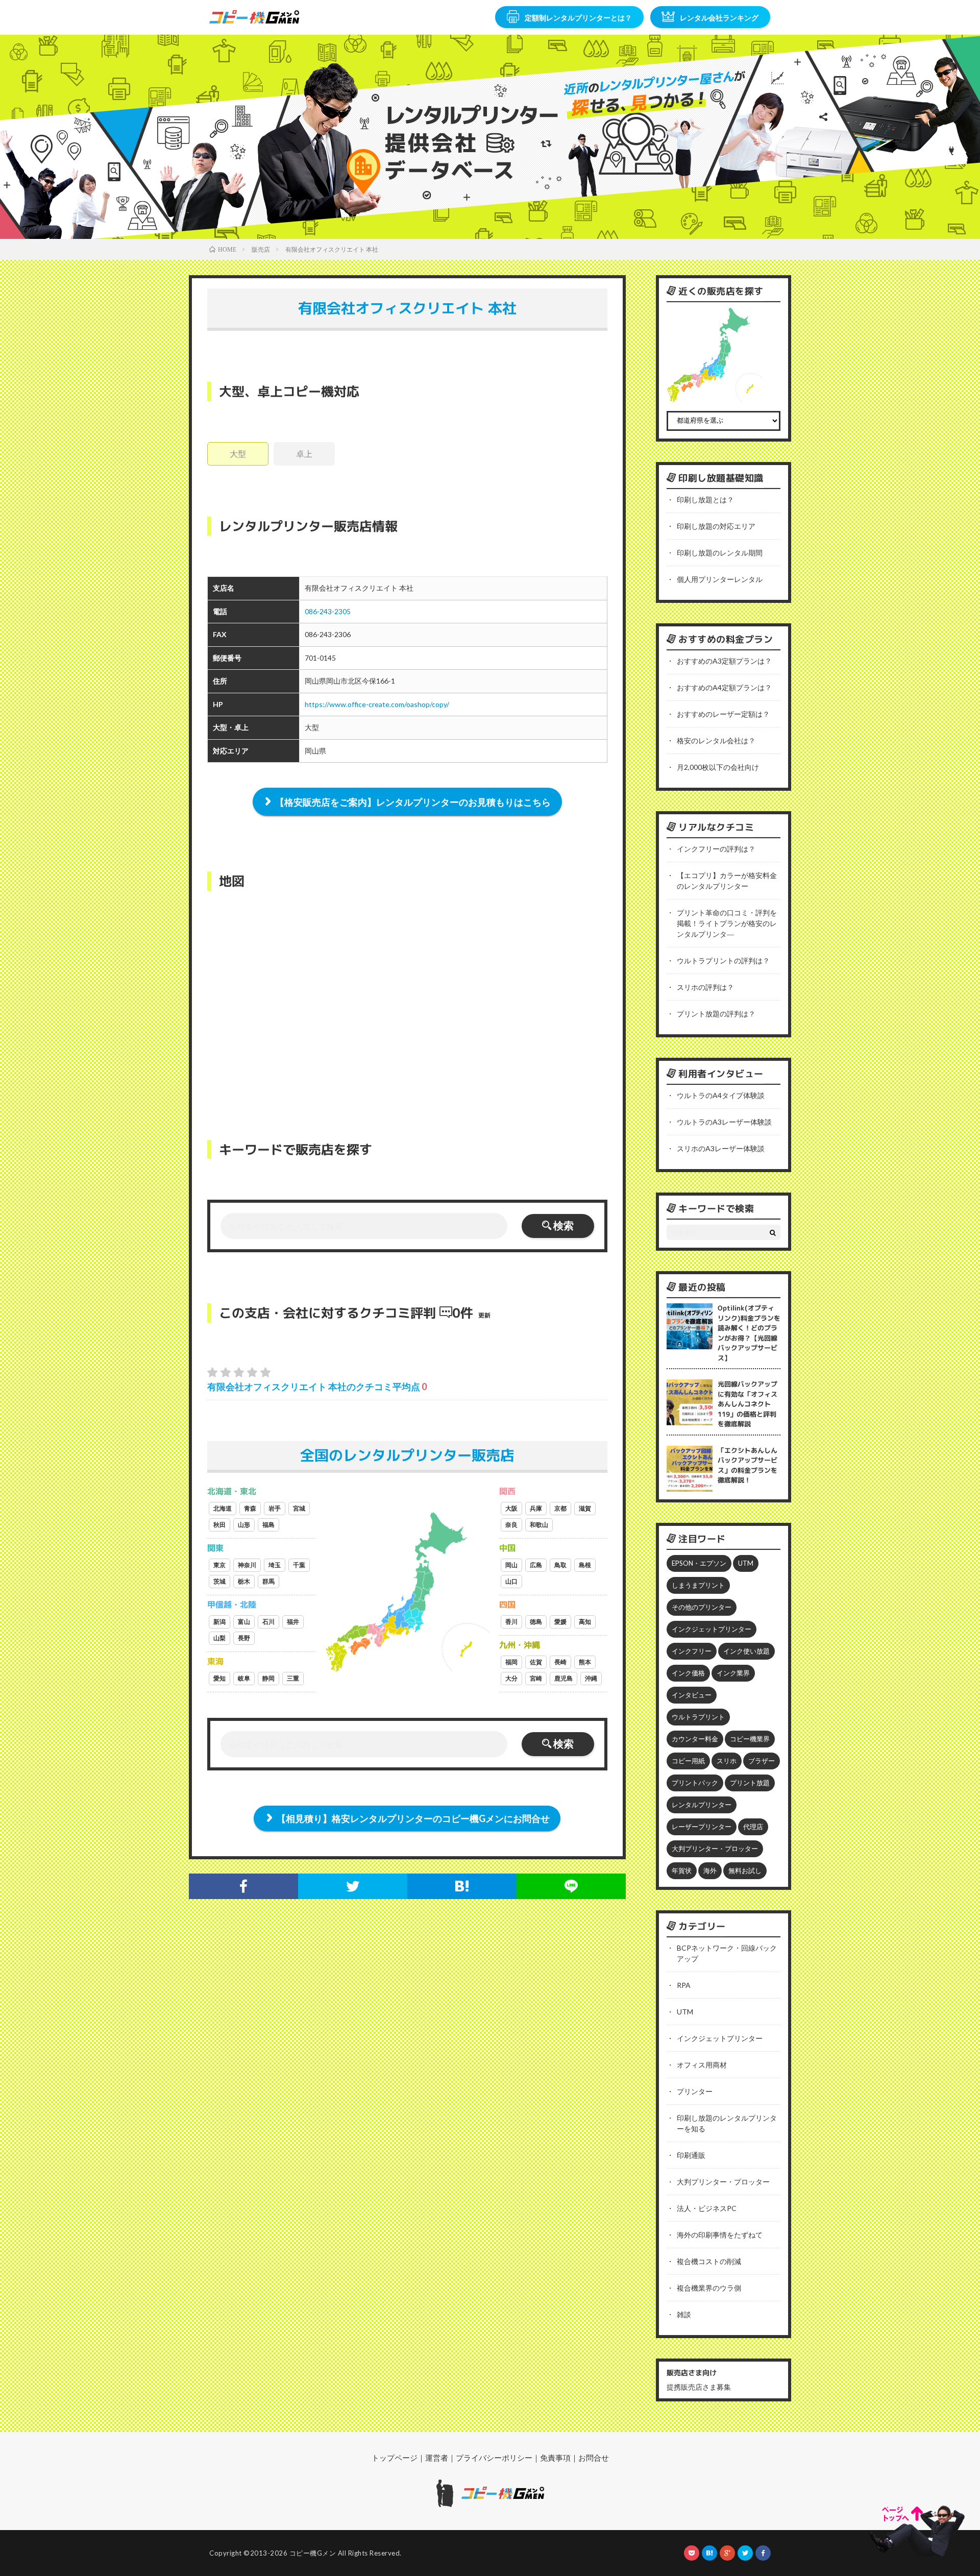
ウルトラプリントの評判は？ (723, 961)
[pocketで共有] (692, 2553)
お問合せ (594, 2458)
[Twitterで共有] (353, 1886)
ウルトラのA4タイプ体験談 (721, 1095)
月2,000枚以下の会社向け (718, 767)
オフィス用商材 (702, 2065)
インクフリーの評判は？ (716, 849)
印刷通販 (691, 2155)
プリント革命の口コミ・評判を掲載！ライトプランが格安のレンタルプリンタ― (727, 923)
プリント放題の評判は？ (716, 1014)
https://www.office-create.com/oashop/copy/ (377, 704)
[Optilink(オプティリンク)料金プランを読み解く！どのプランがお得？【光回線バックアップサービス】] (690, 1326)
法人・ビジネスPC (707, 2208)
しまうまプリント (698, 1585)
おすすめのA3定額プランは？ (724, 661)
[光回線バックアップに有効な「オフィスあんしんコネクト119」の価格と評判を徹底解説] (690, 1402)
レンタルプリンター (702, 1805)
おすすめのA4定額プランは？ (724, 687)
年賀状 (682, 1870)
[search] (773, 1232)
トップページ (395, 2458)
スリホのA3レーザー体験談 (721, 1148)
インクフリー (692, 1651)
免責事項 (555, 2458)
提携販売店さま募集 (699, 2387)
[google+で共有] (727, 2553)
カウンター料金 (695, 1739)
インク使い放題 (746, 1651)
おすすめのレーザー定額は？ (723, 714)
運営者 (437, 2458)
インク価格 (688, 1673)
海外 (710, 1870)
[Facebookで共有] (243, 1886)
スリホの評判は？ (705, 987)
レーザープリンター (702, 1827)
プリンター (695, 2091)
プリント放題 (750, 1783)
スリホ (727, 1761)
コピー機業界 (750, 1739)
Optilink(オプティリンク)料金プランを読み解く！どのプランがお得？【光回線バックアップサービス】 (749, 1333)
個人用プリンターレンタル (720, 579)
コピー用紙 (688, 1761)
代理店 (753, 1827)
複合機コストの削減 (709, 2261)
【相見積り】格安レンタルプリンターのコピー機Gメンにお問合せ (413, 1818)
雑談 (684, 2314)
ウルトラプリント (698, 1717)
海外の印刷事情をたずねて (720, 2235)
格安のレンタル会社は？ (716, 740)
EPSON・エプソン (699, 1563)
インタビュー (692, 1695)
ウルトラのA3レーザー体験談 (724, 1122)
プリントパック (695, 1783)
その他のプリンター (702, 1607)
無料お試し (745, 1870)
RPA (684, 1985)
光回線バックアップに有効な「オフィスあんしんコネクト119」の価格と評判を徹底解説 (748, 1404)
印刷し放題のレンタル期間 (720, 553)
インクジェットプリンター (712, 1629)
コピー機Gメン (313, 2553)
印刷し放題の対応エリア (716, 526)
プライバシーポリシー (494, 2458)
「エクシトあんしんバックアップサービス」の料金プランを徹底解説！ (748, 1465)
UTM (746, 1563)
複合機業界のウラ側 (709, 2288)
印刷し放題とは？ (705, 500)
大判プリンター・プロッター (715, 1849)
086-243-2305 (328, 611)
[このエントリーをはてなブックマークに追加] (462, 1886)
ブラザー (762, 1761)
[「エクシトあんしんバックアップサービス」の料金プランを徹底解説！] (690, 1469)
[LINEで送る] (571, 1886)
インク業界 (733, 1673)
